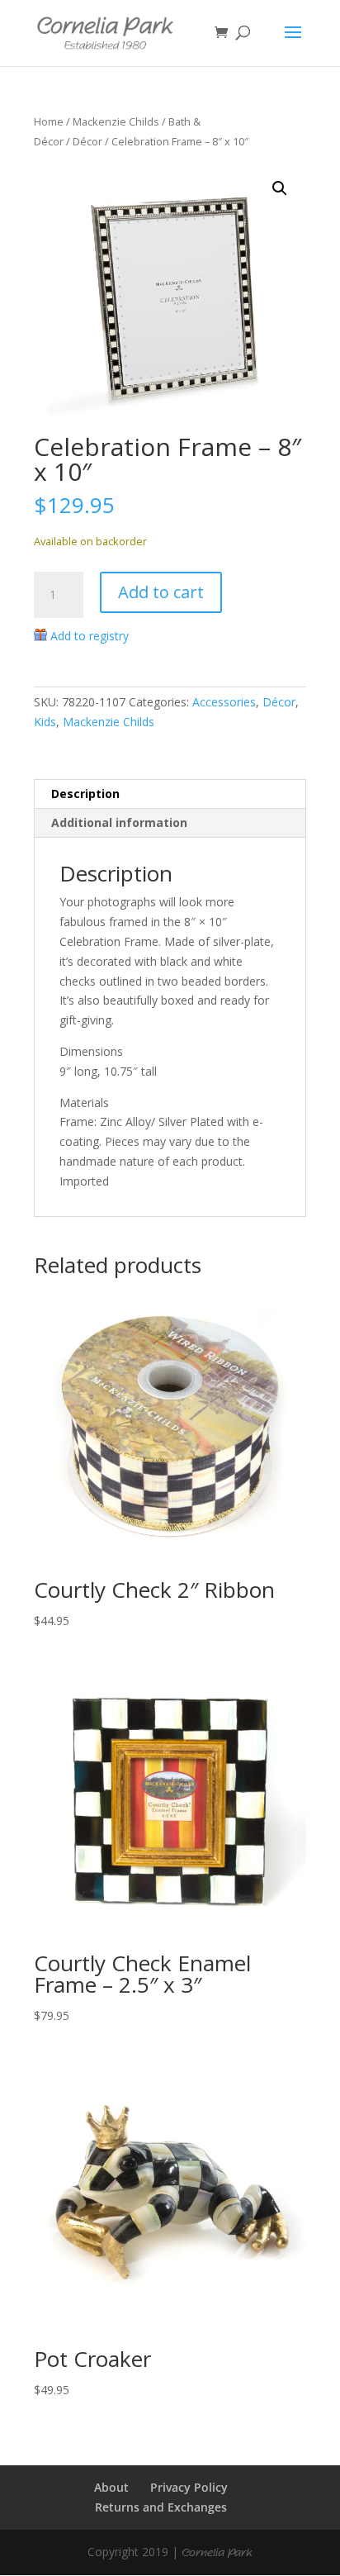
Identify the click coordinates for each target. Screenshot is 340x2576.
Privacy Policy (189, 2487)
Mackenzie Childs (116, 121)
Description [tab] (85, 794)
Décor (87, 141)
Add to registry (90, 636)
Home (49, 121)
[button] (280, 188)
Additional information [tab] (119, 822)
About (111, 2487)
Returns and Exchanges (161, 2507)
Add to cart (161, 592)
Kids (45, 722)
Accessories (224, 702)
